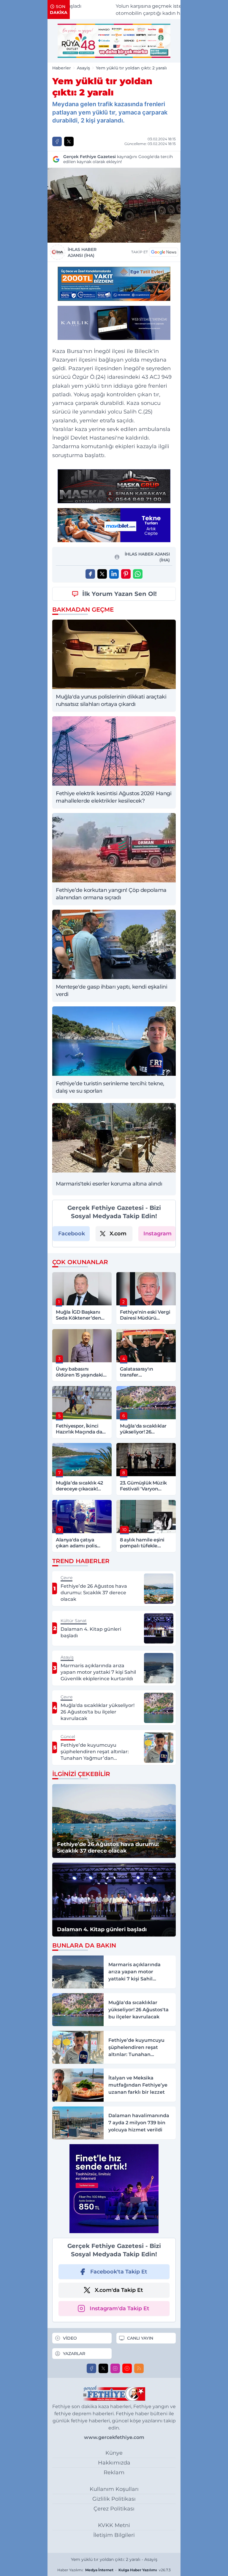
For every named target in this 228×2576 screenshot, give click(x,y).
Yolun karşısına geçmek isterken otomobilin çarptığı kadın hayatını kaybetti (131, 10)
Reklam (114, 2472)
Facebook (72, 1234)
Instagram (157, 1234)
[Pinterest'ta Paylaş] (126, 574)
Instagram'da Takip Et (119, 2308)
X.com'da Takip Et (119, 2290)
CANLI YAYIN (140, 2338)
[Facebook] (91, 2368)
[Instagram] (115, 2368)
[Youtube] (127, 2368)
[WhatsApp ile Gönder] (138, 574)
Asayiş (83, 68)
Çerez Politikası (114, 2509)
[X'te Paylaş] (69, 141)
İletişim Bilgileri (114, 2535)
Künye (114, 2453)
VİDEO (70, 2338)
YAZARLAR (74, 2354)
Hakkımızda (114, 2463)
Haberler (62, 68)
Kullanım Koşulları (114, 2489)
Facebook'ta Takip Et (119, 2272)
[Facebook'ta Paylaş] (57, 141)
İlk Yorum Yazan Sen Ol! (119, 594)
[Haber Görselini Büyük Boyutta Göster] (114, 205)
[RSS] (139, 2368)
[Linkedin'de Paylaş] (114, 574)
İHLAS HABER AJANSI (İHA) (82, 252)
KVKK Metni (114, 2525)
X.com (118, 1234)
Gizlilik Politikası (114, 2499)
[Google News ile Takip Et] (164, 252)
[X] (103, 2368)
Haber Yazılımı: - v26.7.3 (114, 2570)
